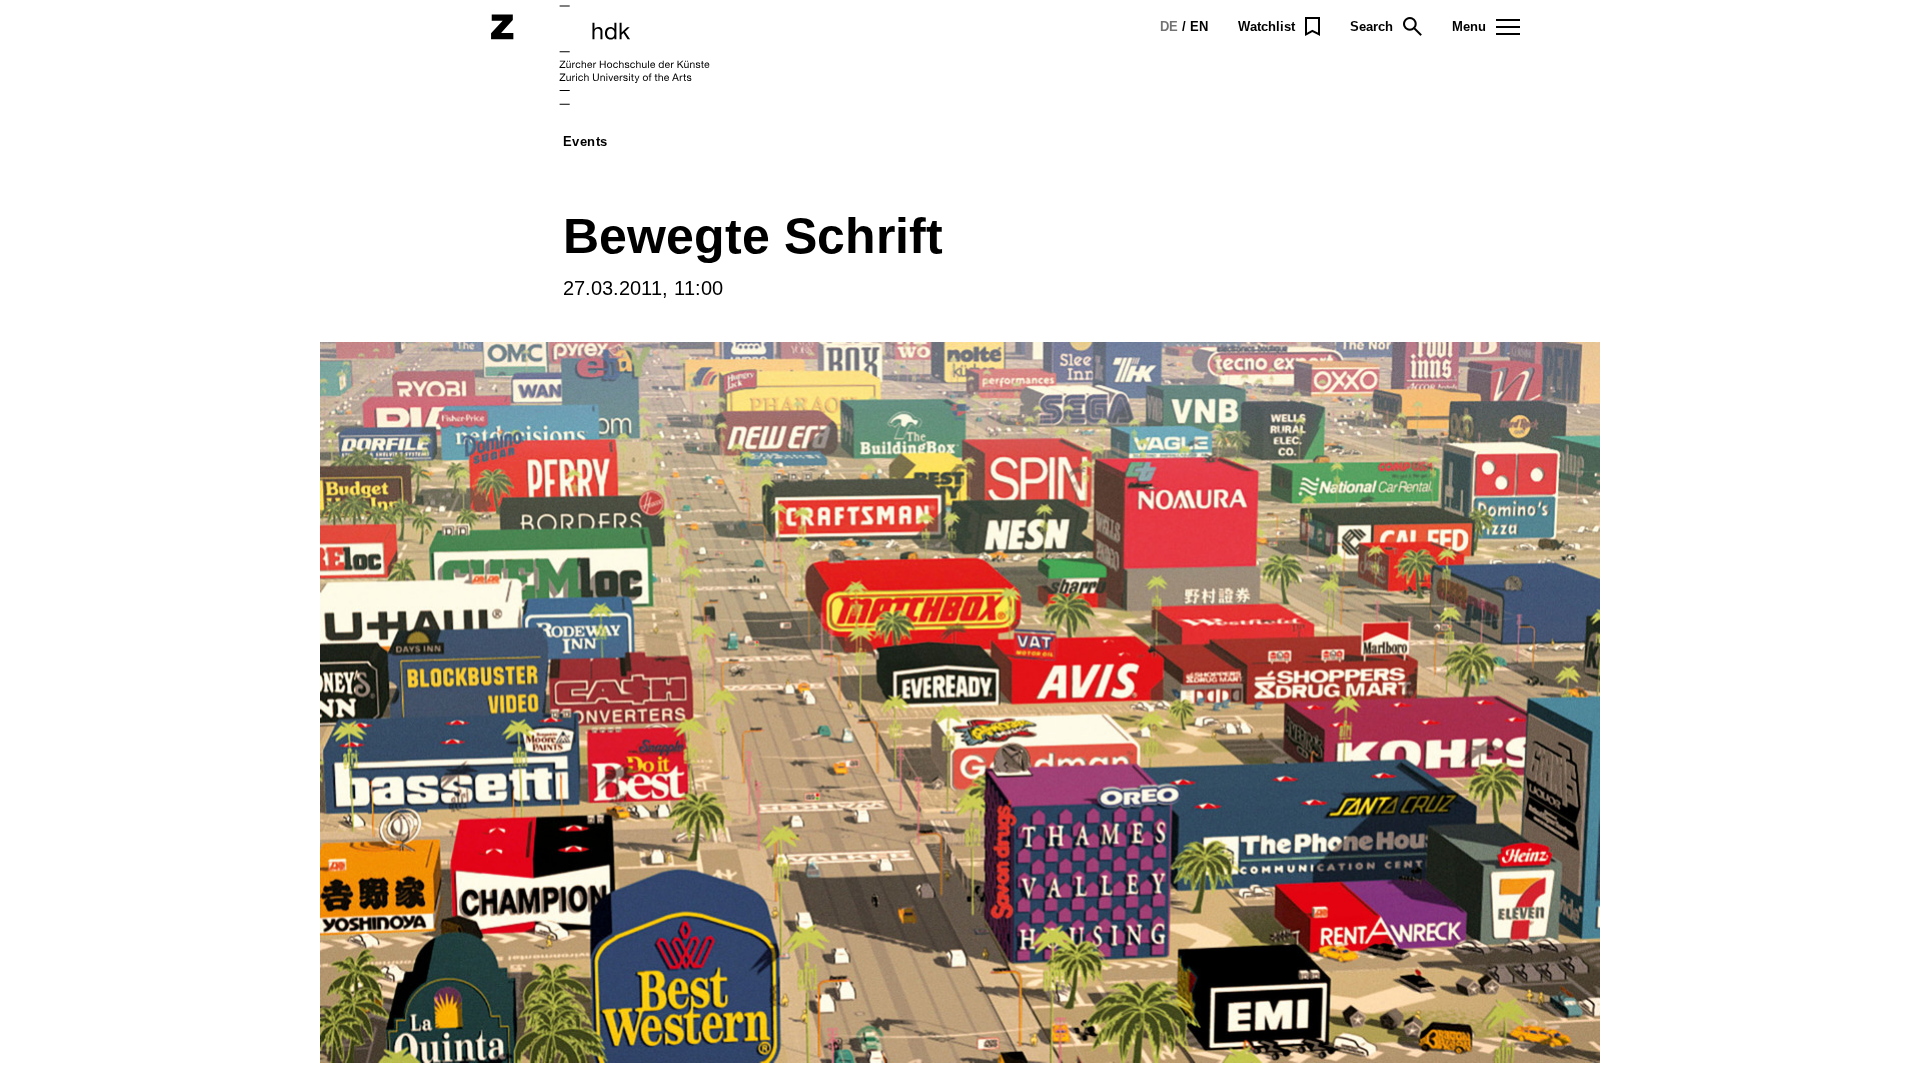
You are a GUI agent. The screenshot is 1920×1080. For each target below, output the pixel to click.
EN (1199, 26)
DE (1169, 26)
